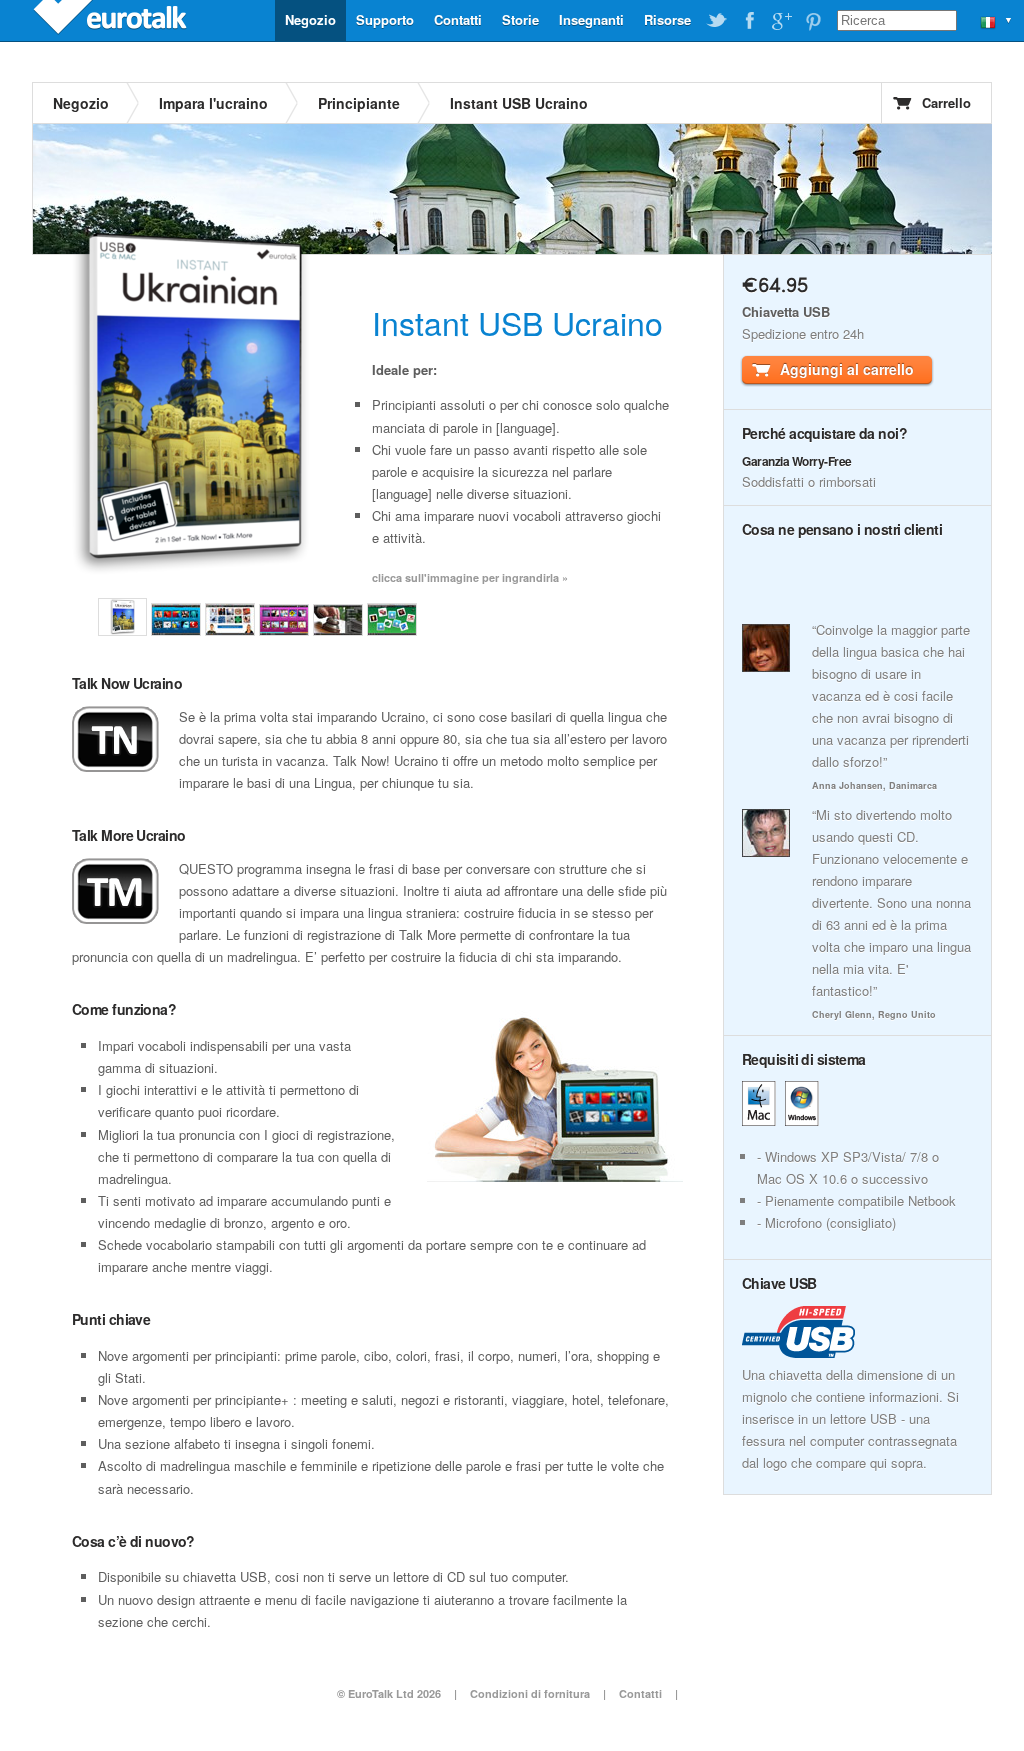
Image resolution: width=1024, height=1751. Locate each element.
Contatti (458, 19)
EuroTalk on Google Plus (781, 21)
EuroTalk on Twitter (717, 21)
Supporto (385, 19)
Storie (520, 19)
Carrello (946, 102)
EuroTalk (112, 20)
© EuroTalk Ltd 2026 (389, 1693)
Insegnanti (591, 19)
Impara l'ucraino (213, 103)
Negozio (310, 19)
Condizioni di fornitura (531, 1693)
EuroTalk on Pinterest (813, 21)
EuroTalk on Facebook (749, 21)
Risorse (667, 19)
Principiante (359, 103)
